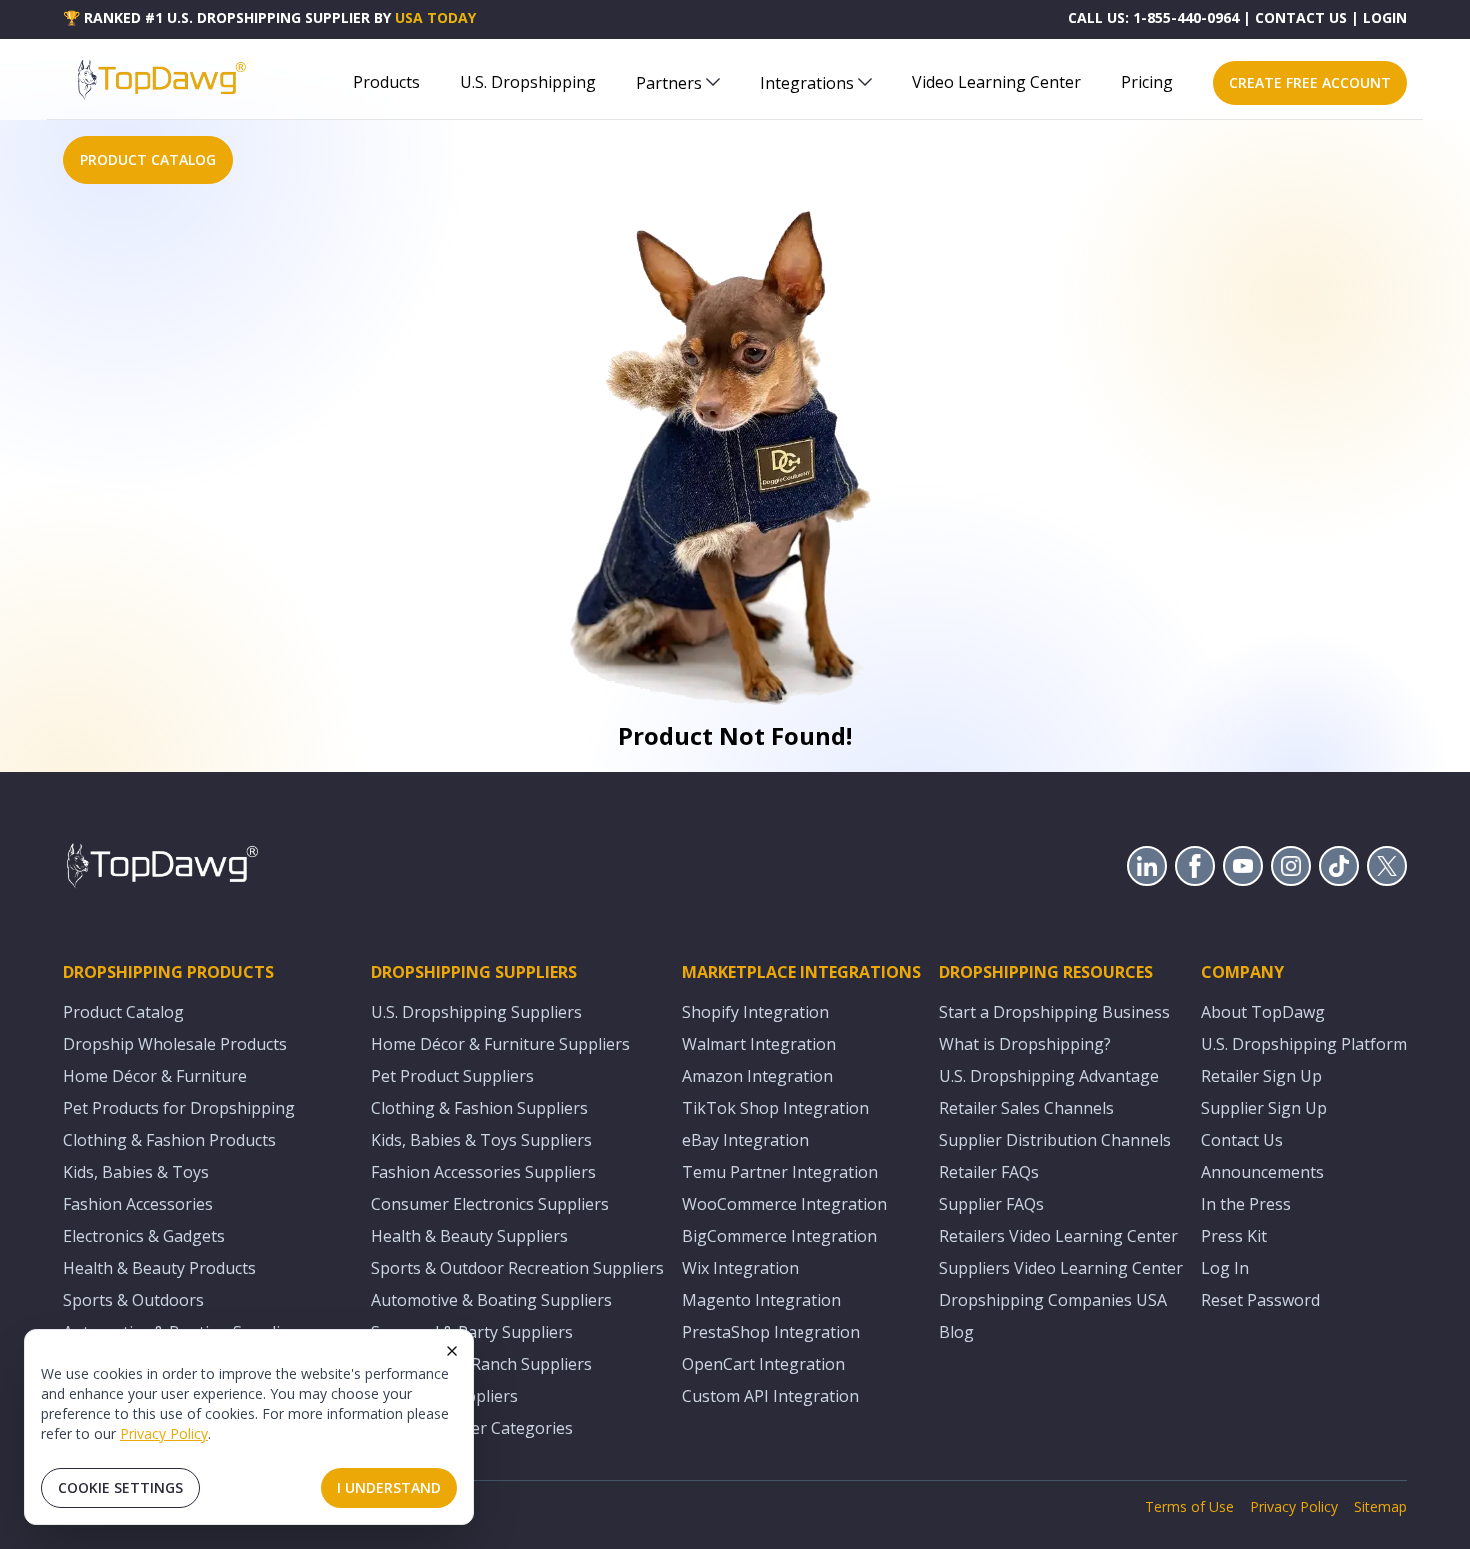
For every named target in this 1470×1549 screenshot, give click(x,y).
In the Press (1246, 1204)
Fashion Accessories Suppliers (483, 1172)
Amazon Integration (757, 1076)
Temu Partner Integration (780, 1172)
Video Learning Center (996, 82)
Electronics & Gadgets (144, 1236)
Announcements (1262, 1172)
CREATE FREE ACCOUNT (1310, 82)
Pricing (1147, 82)
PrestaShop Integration (771, 1332)
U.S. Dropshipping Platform (1304, 1044)
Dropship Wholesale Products (175, 1044)
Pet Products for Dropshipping (179, 1108)
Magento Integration (761, 1300)
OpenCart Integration (763, 1364)
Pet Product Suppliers (452, 1076)
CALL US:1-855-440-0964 (1153, 17)
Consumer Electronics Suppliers (490, 1204)
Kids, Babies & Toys (136, 1172)
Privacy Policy (164, 1433)
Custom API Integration (770, 1396)
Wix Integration (740, 1268)
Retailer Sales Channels (1026, 1108)
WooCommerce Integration (784, 1204)
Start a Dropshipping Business (1054, 1012)
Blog (956, 1332)
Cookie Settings (120, 1487)
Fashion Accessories (138, 1204)
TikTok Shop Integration (775, 1108)
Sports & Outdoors (133, 1300)
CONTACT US (1301, 17)
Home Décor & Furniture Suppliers (500, 1044)
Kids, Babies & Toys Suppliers (481, 1140)
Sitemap (1380, 1506)
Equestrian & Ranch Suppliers (481, 1364)
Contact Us (1242, 1140)
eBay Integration (745, 1140)
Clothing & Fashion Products (169, 1140)
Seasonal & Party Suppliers (472, 1332)
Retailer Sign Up (1261, 1076)
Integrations (807, 83)
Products (386, 82)
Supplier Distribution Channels (1055, 1140)
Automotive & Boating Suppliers (491, 1300)
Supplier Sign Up (1264, 1108)
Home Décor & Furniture (155, 1076)
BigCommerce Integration (779, 1236)
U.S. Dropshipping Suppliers (476, 1012)
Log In (1225, 1268)
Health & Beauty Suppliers (469, 1236)
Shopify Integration (755, 1012)
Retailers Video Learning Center (1058, 1236)
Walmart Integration (759, 1044)
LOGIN (1385, 17)
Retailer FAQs (989, 1172)
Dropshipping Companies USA (1053, 1300)
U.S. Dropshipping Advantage (1049, 1076)
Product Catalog (123, 1012)
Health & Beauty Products (159, 1268)
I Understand (389, 1487)
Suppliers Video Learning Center (1061, 1268)
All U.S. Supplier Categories (472, 1428)
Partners (669, 83)
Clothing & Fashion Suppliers (479, 1108)
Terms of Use (1189, 1506)
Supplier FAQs (991, 1204)
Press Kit (1234, 1236)
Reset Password (1260, 1300)
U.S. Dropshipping (528, 82)
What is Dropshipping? (1025, 1044)
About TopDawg (1263, 1012)
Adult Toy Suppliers (444, 1396)
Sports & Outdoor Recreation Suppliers (517, 1268)
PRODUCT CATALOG (148, 159)
